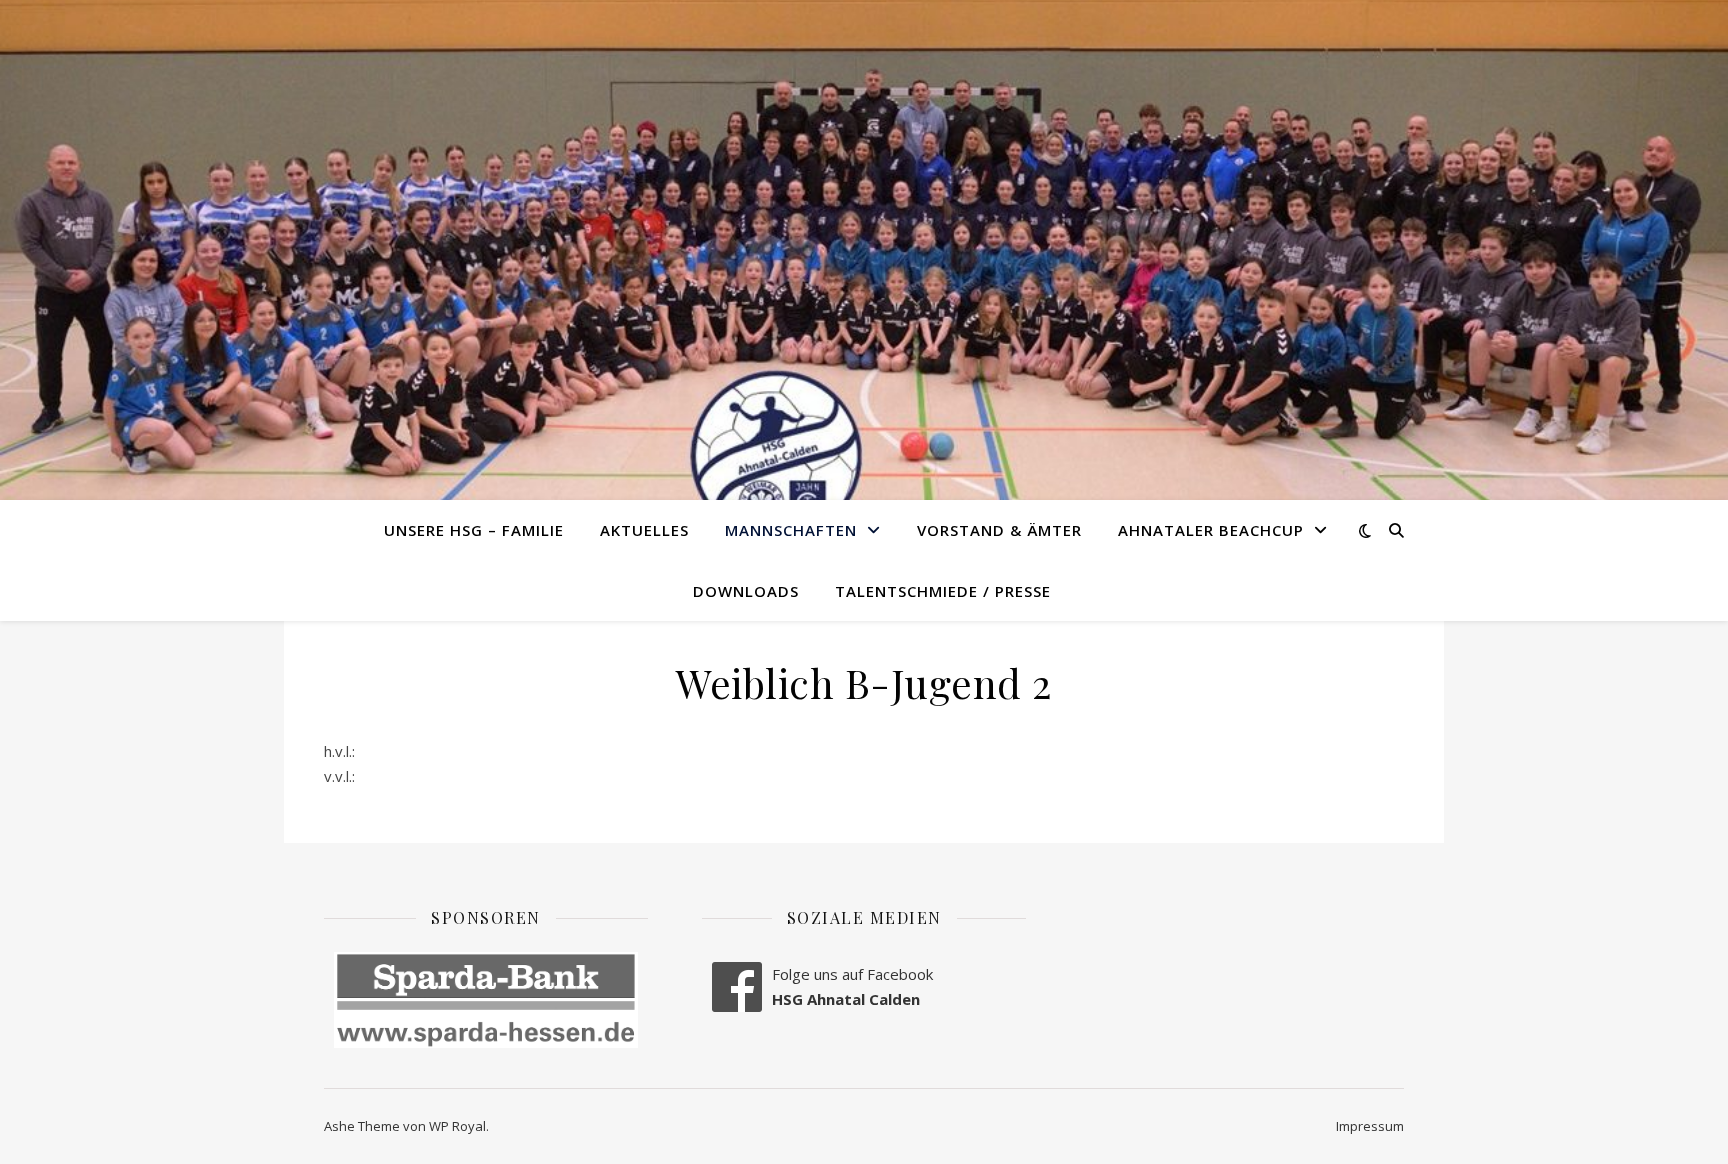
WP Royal (457, 1126)
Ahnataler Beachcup (1211, 530)
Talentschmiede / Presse (943, 591)
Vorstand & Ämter (999, 530)
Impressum (1370, 1126)
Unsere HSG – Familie (474, 530)
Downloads (746, 591)
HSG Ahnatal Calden (846, 999)
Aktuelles (644, 530)
